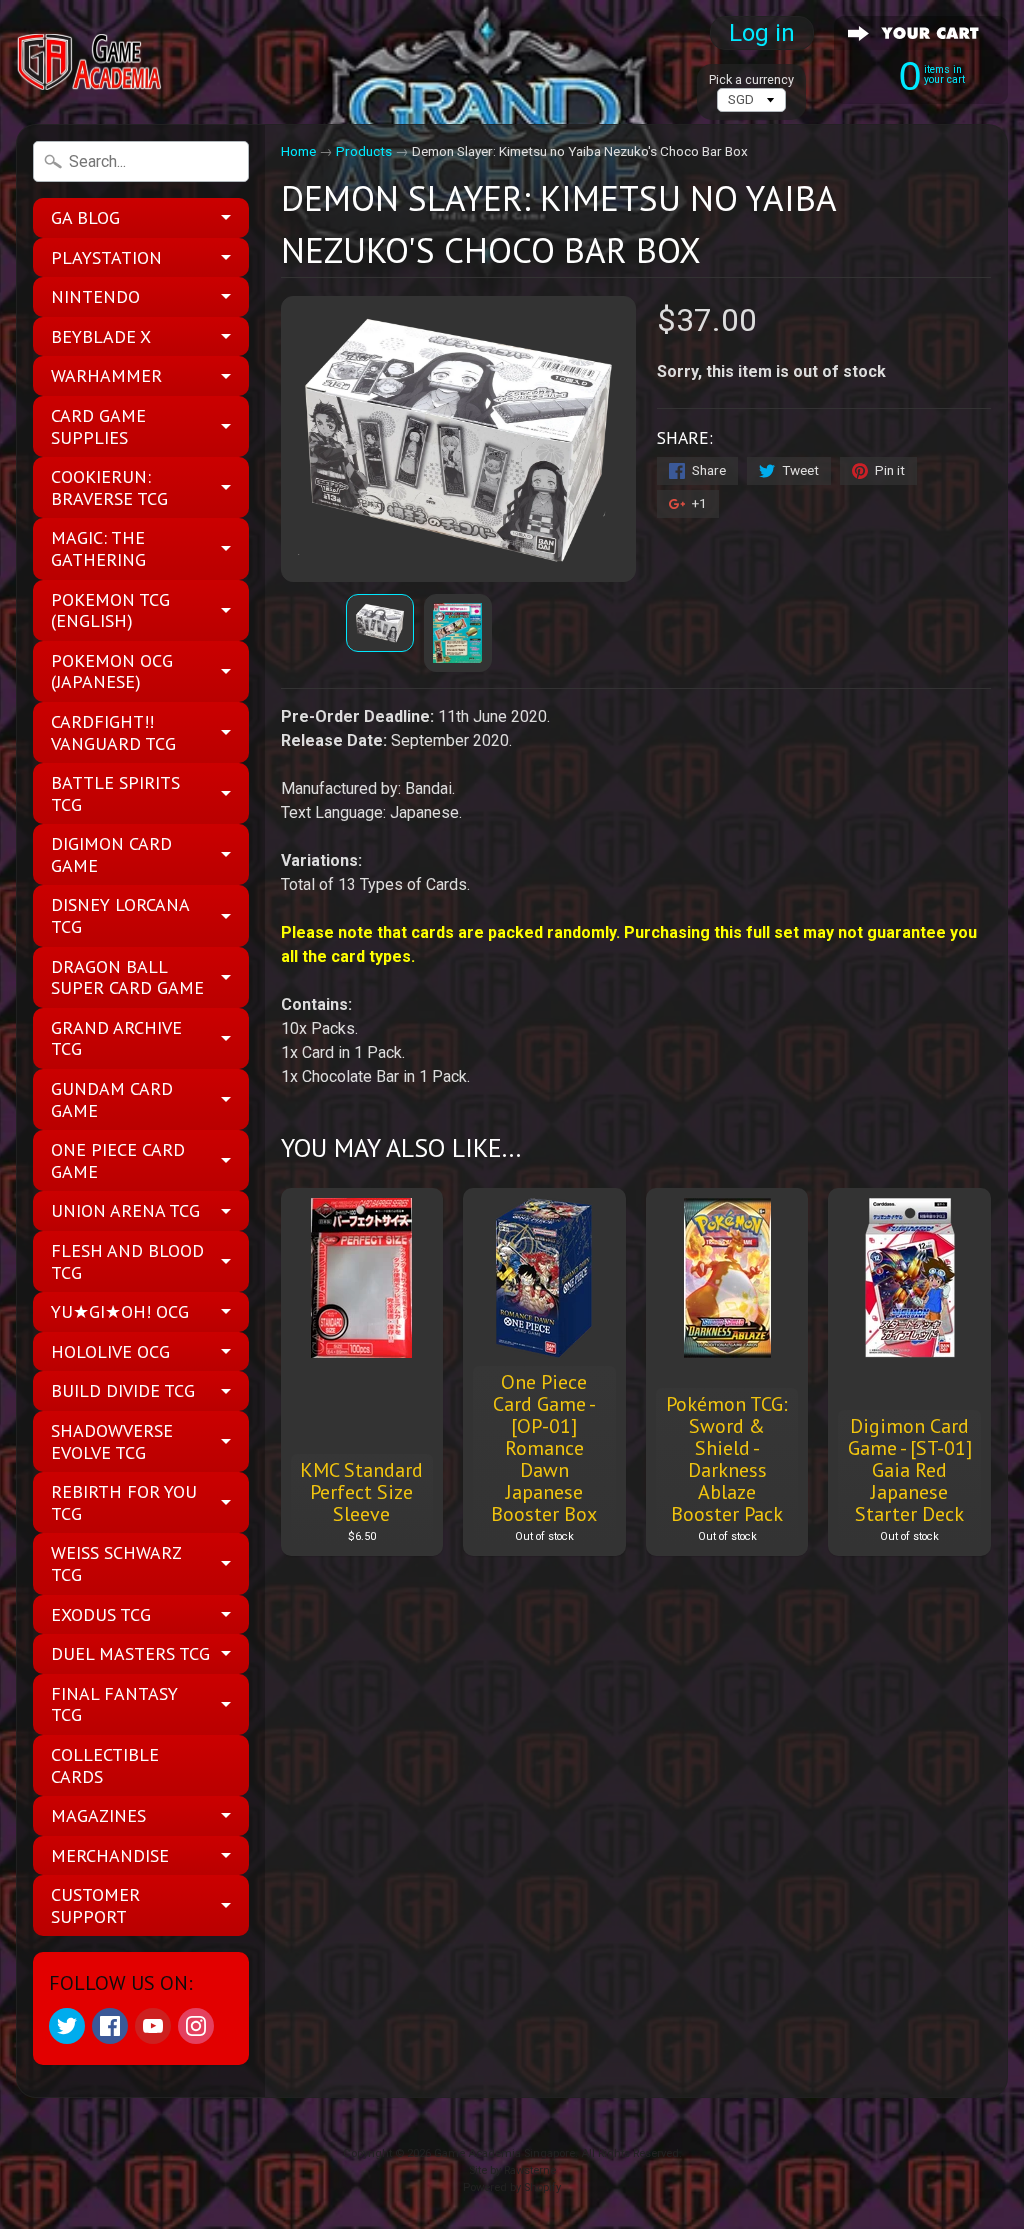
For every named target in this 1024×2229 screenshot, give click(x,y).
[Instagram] (196, 2026)
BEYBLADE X (101, 336)
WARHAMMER (106, 375)
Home (298, 151)
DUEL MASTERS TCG (130, 1653)
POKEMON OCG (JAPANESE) (112, 671)
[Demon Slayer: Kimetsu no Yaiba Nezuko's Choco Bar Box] (380, 622)
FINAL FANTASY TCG (114, 1704)
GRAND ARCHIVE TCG (116, 1038)
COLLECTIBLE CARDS (105, 1765)
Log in (762, 33)
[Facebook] (110, 2026)
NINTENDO (95, 296)
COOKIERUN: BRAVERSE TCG (109, 487)
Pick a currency (751, 79)
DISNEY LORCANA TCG (120, 915)
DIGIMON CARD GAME (111, 854)
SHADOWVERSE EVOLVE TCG (112, 1441)
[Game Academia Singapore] (91, 62)
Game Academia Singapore (504, 2153)
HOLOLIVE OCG (110, 1351)
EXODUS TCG (101, 1614)
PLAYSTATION (106, 257)
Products (364, 151)
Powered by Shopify (512, 2187)
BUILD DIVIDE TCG (123, 1390)
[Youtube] (153, 2026)
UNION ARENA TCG (125, 1210)
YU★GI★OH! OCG (120, 1311)
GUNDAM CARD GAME (112, 1099)
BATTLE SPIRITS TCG (115, 793)
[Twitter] (67, 2026)
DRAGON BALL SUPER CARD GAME (127, 977)
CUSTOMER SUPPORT (95, 1905)
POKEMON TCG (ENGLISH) (110, 610)
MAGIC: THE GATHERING (98, 548)
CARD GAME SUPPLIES (98, 426)
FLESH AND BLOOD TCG (127, 1261)
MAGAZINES (98, 1815)
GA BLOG (85, 217)
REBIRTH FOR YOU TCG (124, 1502)
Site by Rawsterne (512, 2170)
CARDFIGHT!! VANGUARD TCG (113, 732)
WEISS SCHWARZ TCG (116, 1563)
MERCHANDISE (110, 1855)
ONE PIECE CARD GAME (118, 1160)
